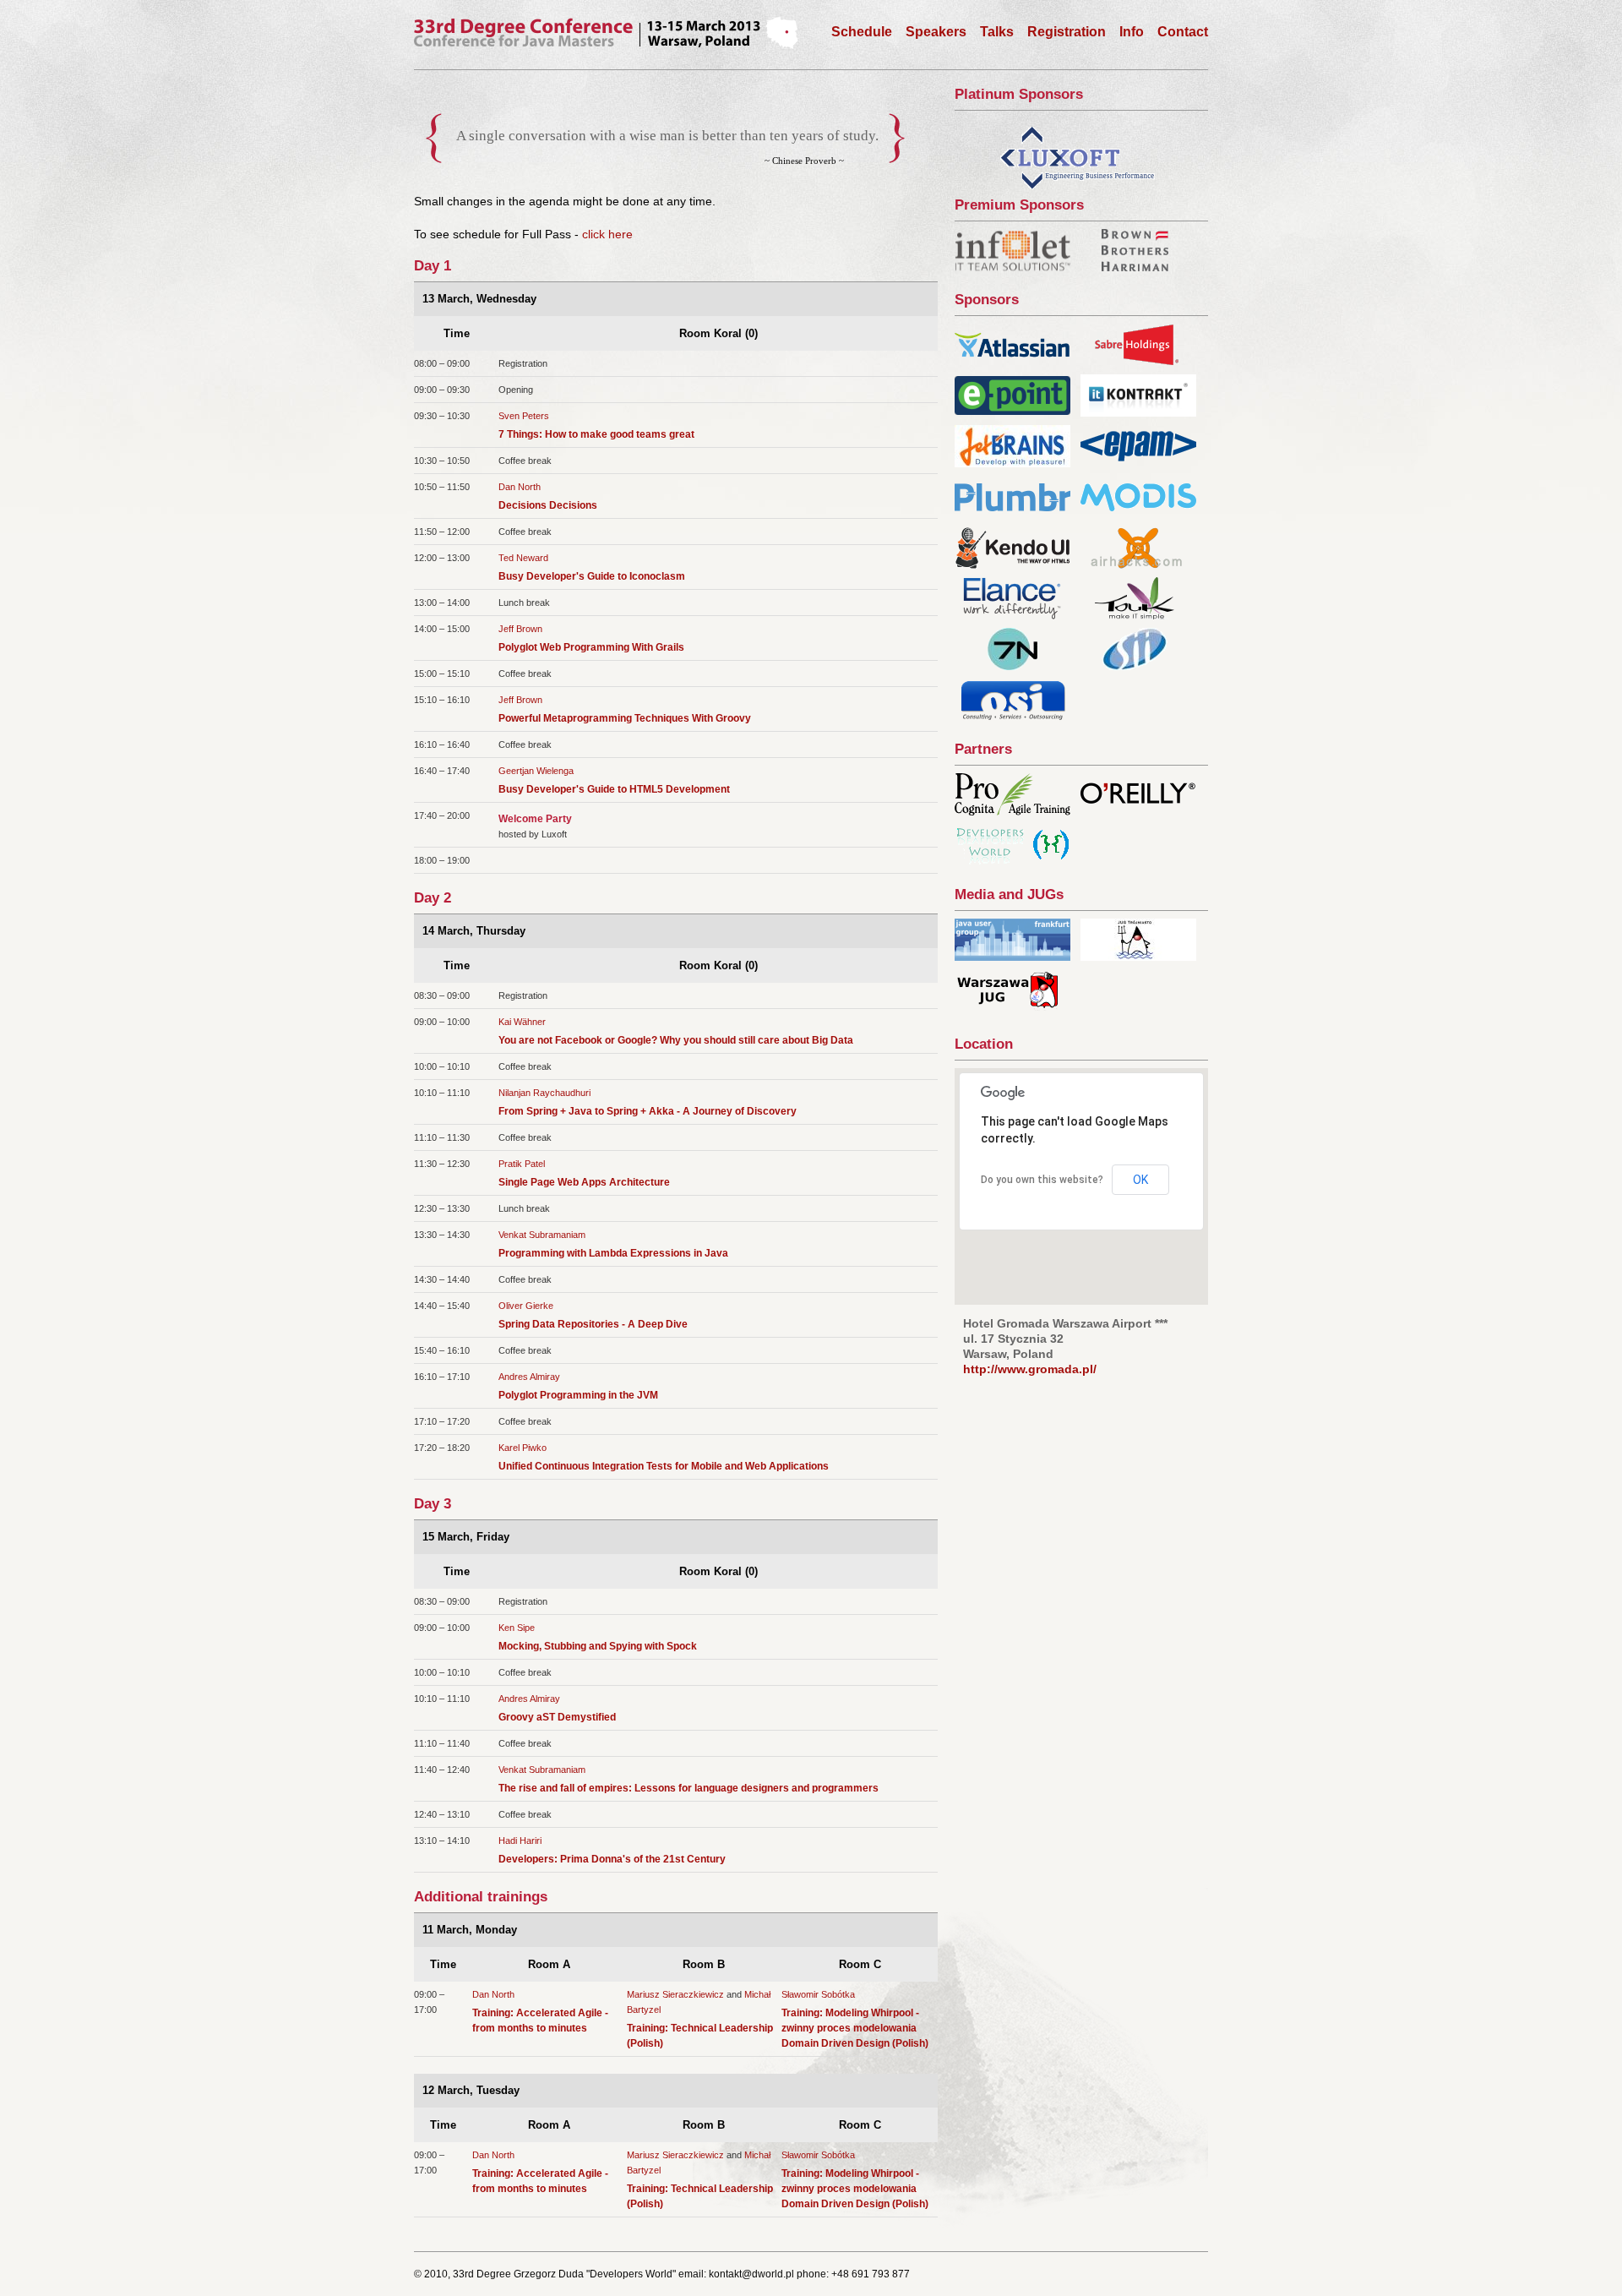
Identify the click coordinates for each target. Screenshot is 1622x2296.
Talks (997, 32)
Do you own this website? (1042, 1180)
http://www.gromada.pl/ (1030, 1369)
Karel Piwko (523, 1448)
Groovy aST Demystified (557, 1717)
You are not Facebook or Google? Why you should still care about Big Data (676, 1040)
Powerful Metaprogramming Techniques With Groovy (625, 718)
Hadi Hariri (520, 1841)
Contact (1183, 32)
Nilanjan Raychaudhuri (544, 1093)
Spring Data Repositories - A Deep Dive (593, 1324)
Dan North (520, 487)
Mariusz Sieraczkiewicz (675, 1994)
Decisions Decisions (548, 505)
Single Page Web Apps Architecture (584, 1182)
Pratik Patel (522, 1164)
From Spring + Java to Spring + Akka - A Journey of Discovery (648, 1111)
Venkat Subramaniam (542, 1235)
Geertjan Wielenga (536, 771)
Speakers (936, 32)
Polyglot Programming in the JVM (578, 1395)
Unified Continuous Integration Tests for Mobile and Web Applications (664, 1466)
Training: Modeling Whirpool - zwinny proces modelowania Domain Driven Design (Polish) (855, 2028)
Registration (1067, 32)
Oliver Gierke (526, 1306)
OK (1140, 1180)
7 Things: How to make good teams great (596, 434)
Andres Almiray (529, 1377)
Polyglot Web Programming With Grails (591, 647)
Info (1132, 32)
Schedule (862, 32)
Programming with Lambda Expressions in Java (613, 1253)
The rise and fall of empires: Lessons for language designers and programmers (689, 1788)
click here (607, 234)
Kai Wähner (522, 1022)
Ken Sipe (517, 1628)
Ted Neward (523, 558)
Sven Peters (524, 416)
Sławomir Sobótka (818, 1994)
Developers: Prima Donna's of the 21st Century (612, 1859)
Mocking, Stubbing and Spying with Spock (598, 1646)
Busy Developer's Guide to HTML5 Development (614, 789)
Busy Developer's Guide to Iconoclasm (592, 576)
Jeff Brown (520, 629)
